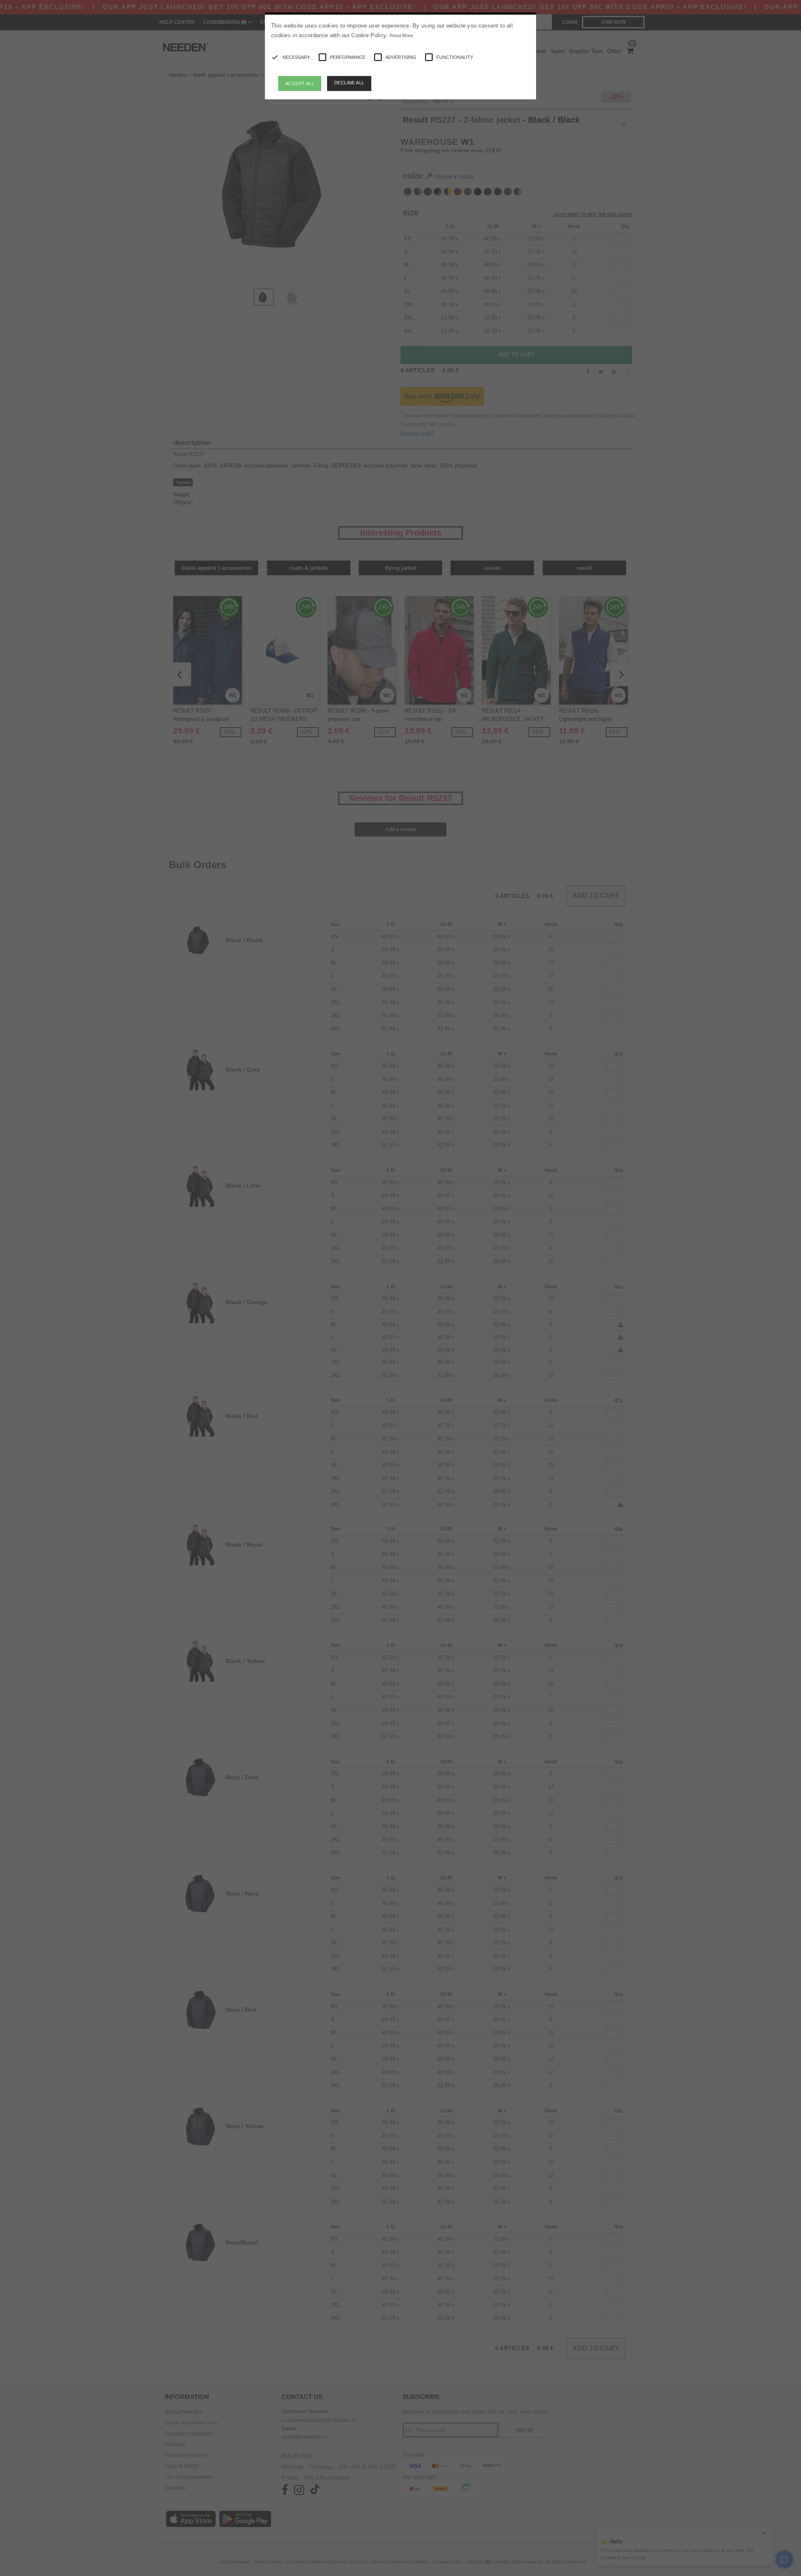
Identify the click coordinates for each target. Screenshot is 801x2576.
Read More (402, 35)
